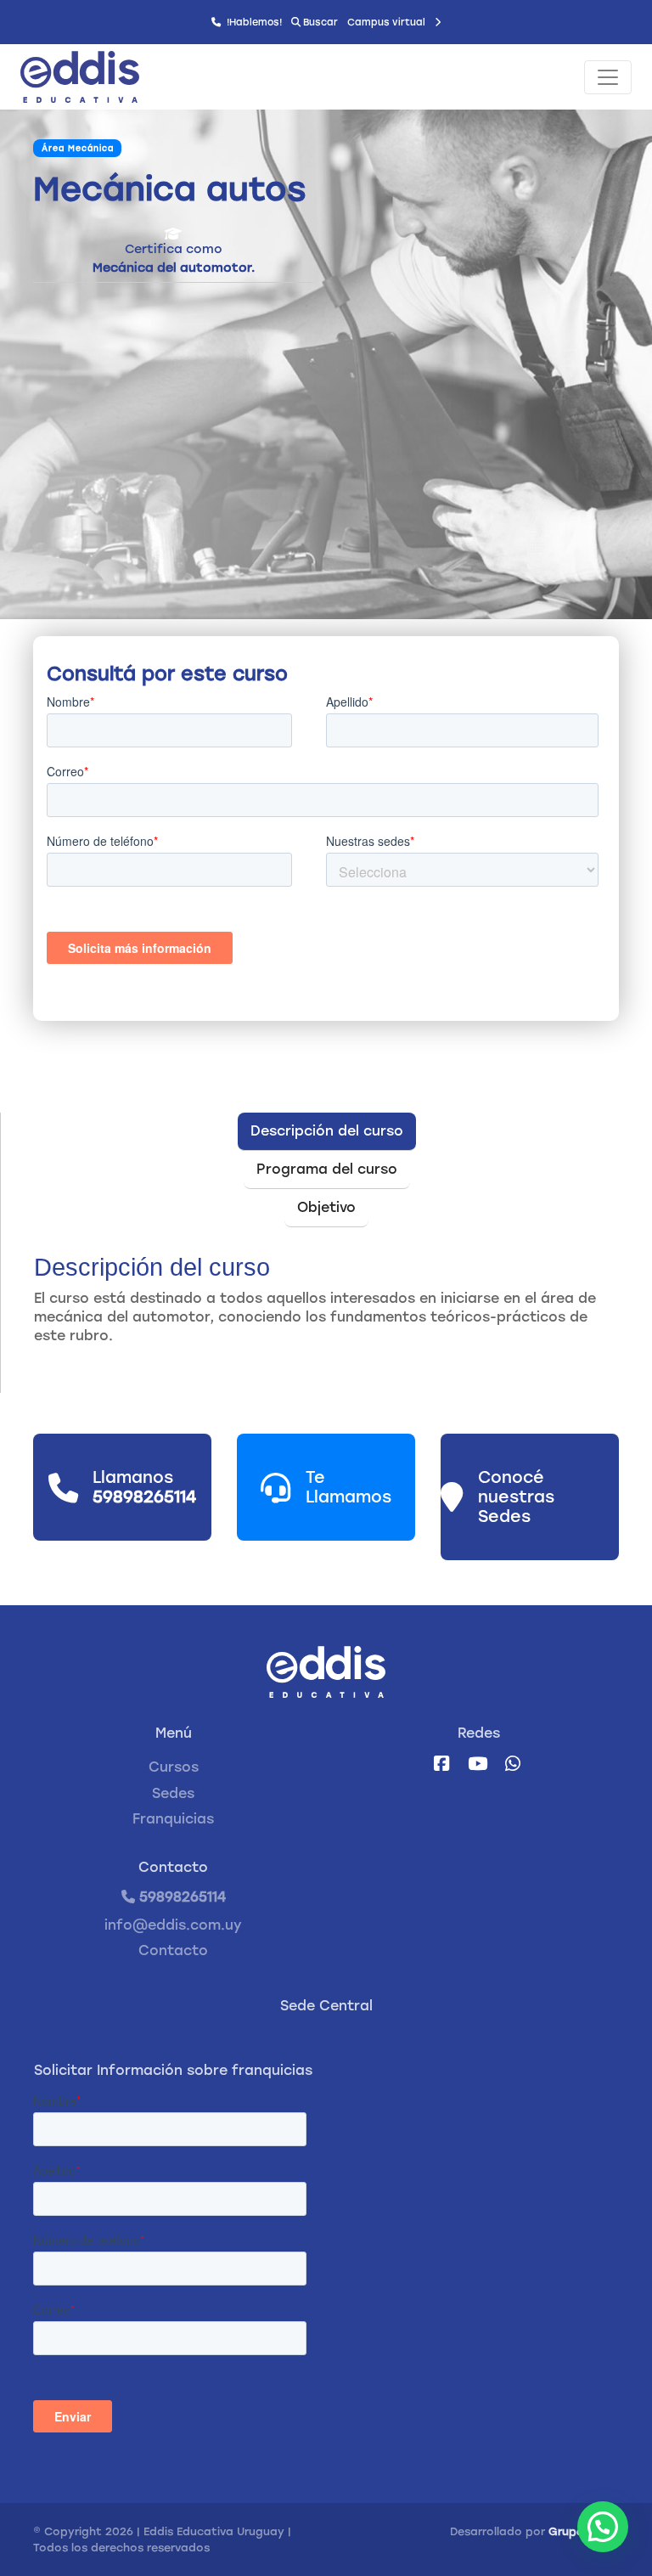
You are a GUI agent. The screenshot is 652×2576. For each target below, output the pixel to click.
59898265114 (180, 1897)
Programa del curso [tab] (327, 1169)
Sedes (173, 1793)
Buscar (319, 22)
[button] (603, 2527)
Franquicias (173, 1819)
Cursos (174, 1767)
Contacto (173, 1950)
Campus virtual (388, 22)
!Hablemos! (253, 22)
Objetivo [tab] (326, 1207)
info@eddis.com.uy (173, 1925)
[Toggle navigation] (608, 77)
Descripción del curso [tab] (327, 1131)
